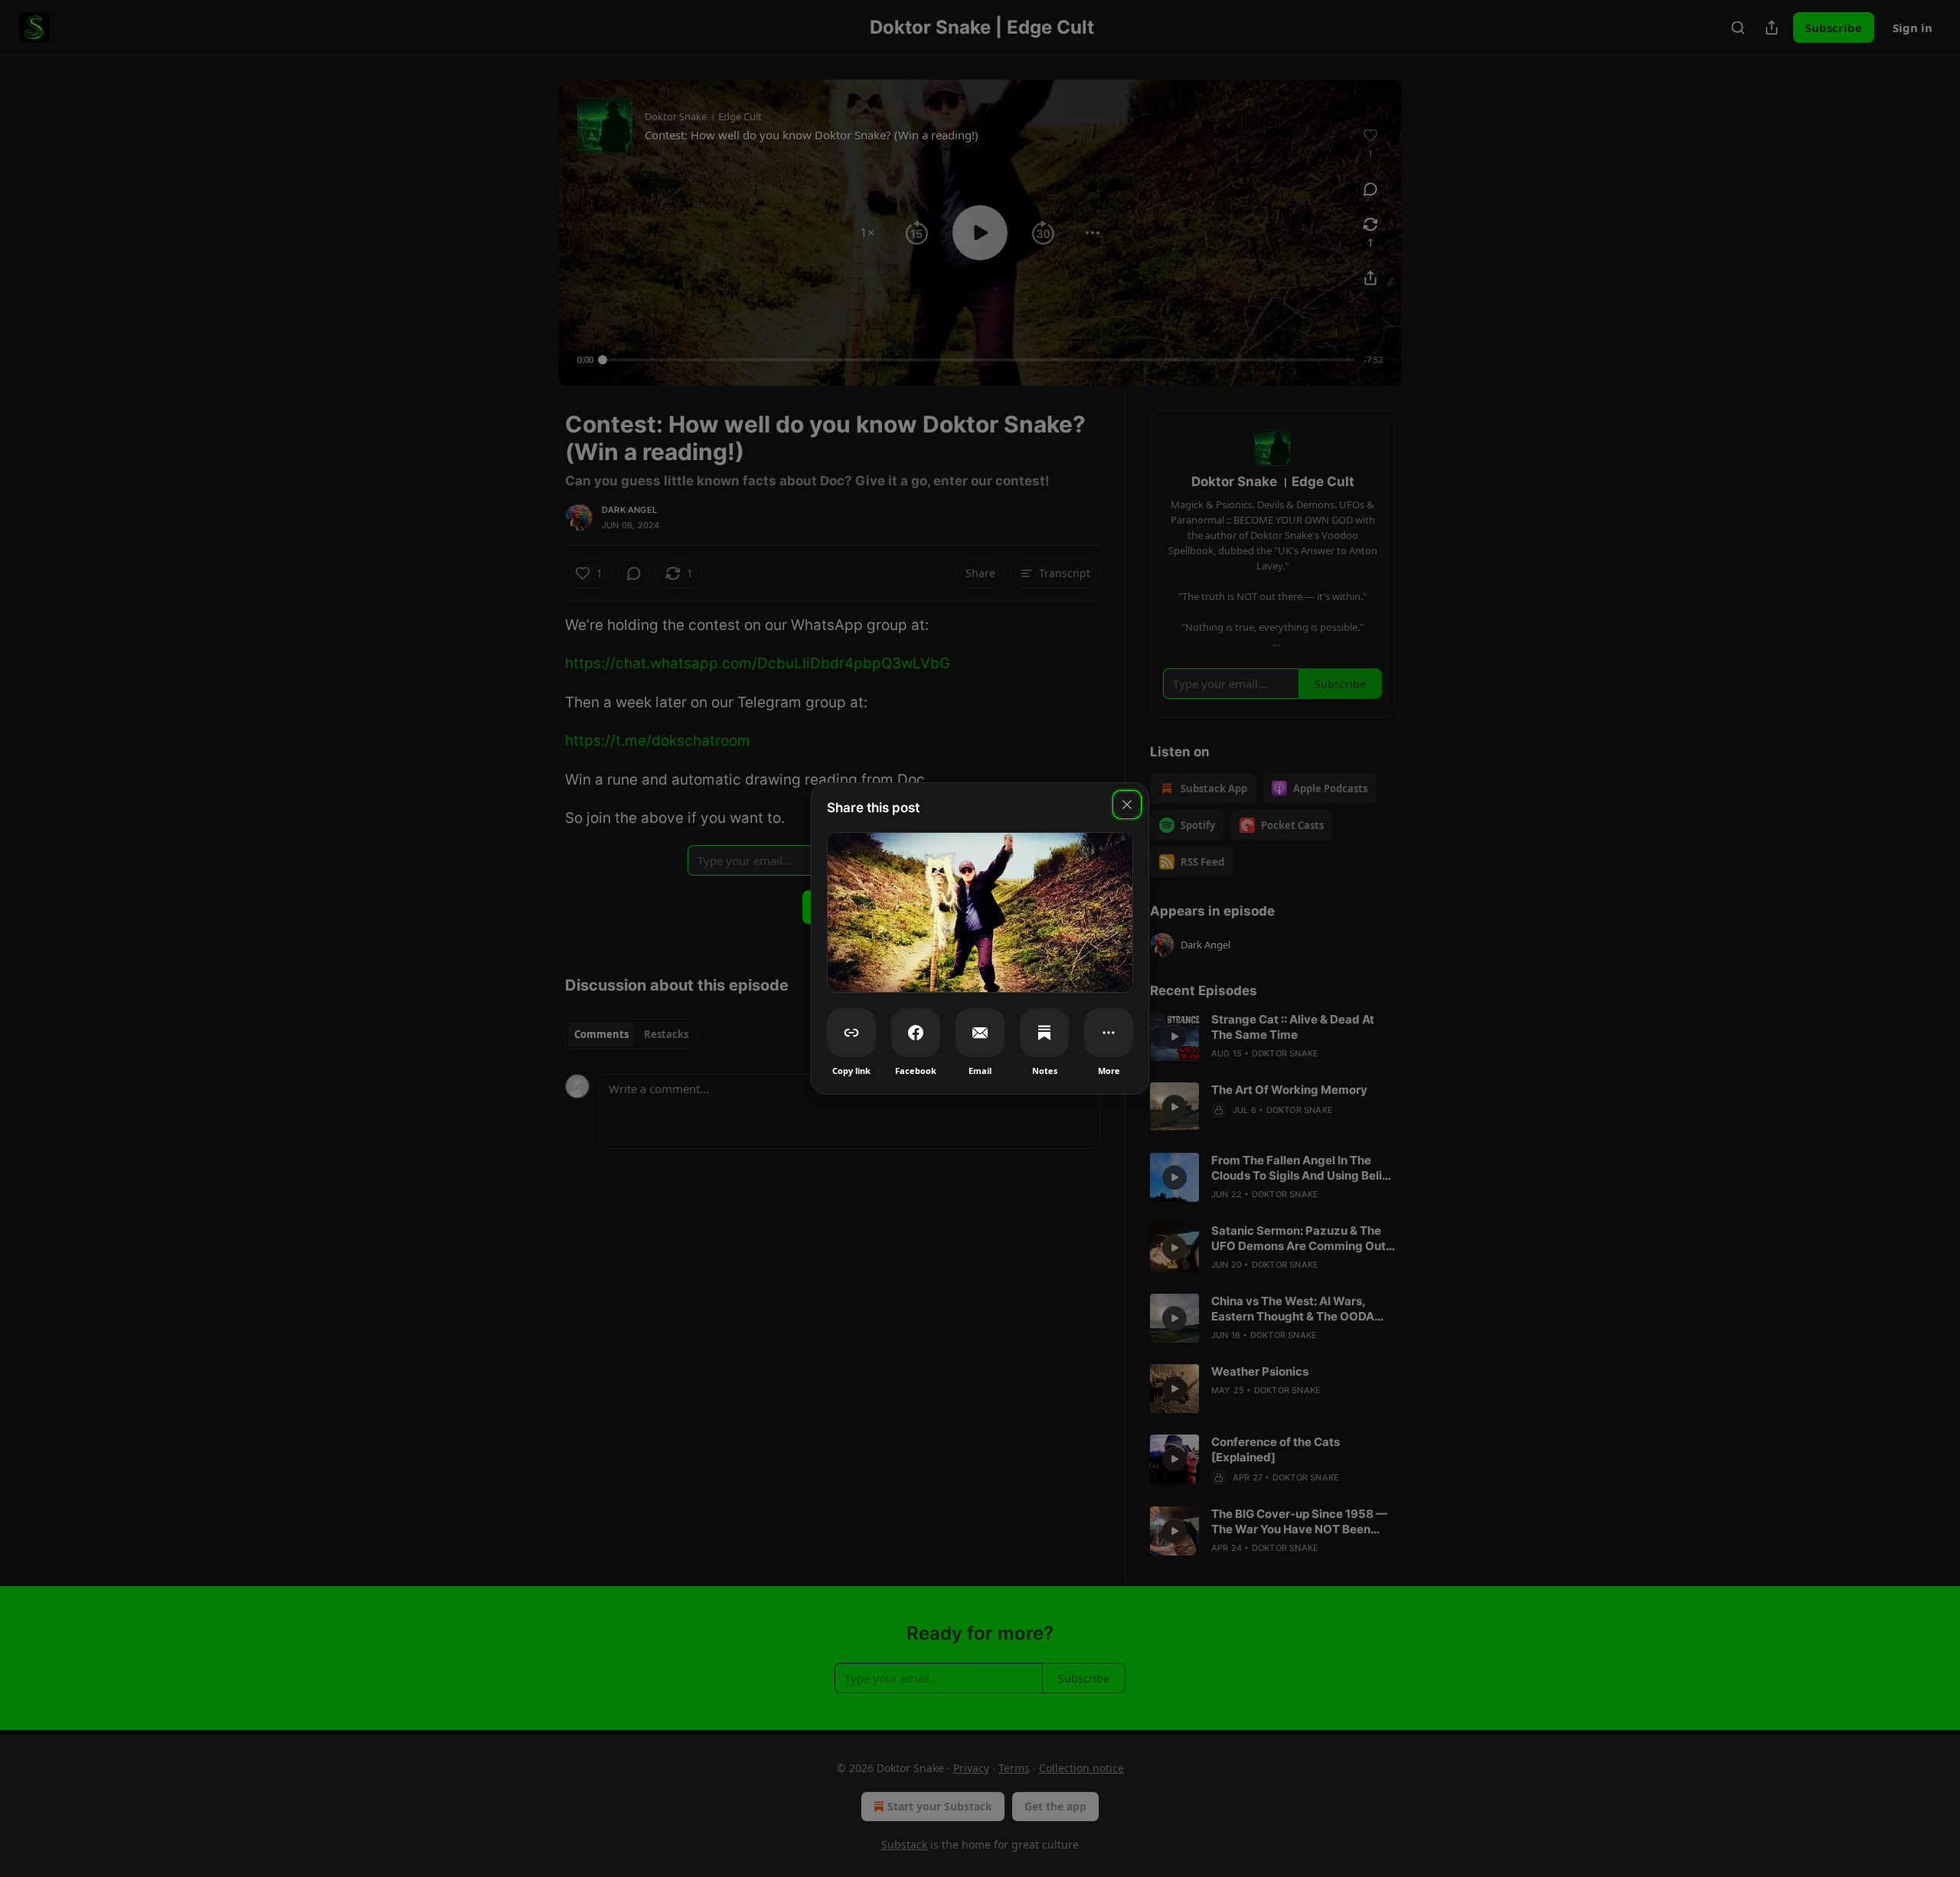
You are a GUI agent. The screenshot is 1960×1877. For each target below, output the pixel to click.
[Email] (980, 1033)
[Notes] (1044, 1033)
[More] (1109, 1033)
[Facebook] (916, 1033)
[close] (1127, 805)
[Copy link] (851, 1033)
